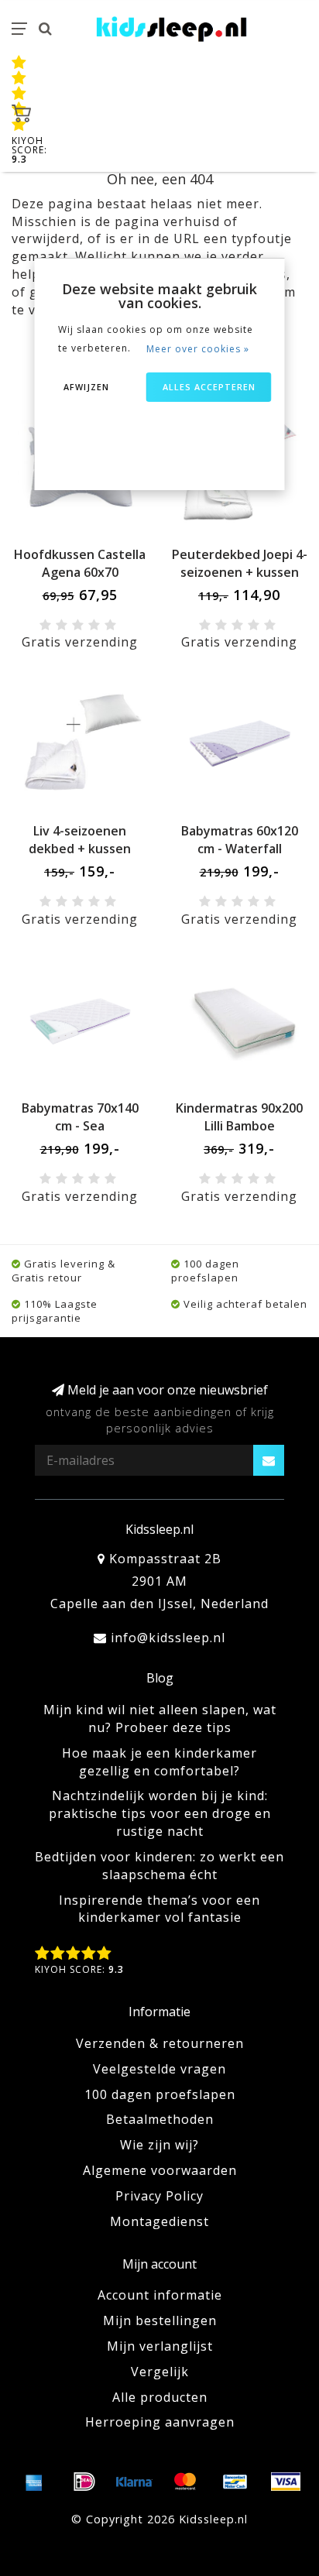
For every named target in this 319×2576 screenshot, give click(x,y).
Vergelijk (160, 2372)
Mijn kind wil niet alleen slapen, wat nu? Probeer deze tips (160, 1718)
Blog (160, 1678)
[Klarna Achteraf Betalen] (135, 2482)
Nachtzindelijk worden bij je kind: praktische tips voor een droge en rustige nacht (160, 1813)
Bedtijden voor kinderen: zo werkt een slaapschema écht (159, 1866)
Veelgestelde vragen (159, 2069)
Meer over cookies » (198, 349)
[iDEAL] (84, 2482)
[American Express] (34, 2482)
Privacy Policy (159, 2196)
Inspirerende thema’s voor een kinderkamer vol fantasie (159, 1909)
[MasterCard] (185, 2482)
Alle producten (160, 2397)
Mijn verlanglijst (160, 2346)
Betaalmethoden (160, 2119)
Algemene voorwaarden (160, 2170)
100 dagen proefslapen (160, 2094)
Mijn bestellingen (160, 2320)
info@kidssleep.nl (168, 1638)
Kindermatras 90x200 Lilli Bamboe (239, 1117)
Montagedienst (159, 2221)
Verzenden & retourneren (160, 2043)
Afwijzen (86, 387)
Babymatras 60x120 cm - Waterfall (240, 840)
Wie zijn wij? (159, 2145)
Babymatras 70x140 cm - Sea (80, 1117)
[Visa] (286, 2482)
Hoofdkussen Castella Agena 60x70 (80, 563)
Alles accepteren (209, 387)
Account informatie (160, 2295)
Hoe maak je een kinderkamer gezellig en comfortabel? (159, 1762)
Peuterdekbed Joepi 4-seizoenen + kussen (240, 563)
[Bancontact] (235, 2482)
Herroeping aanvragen (160, 2422)
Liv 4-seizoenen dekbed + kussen (80, 840)
